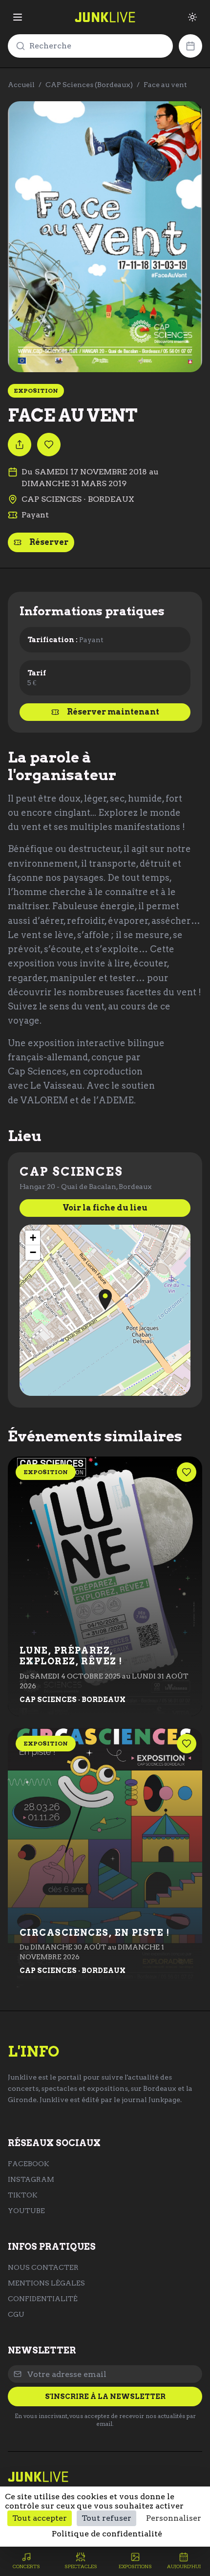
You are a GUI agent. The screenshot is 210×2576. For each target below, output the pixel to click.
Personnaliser (174, 2518)
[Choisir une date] (190, 46)
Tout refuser (106, 2518)
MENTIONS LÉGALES (46, 2283)
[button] (105, 1300)
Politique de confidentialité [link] (107, 2534)
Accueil (21, 85)
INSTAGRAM (31, 2179)
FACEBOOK (29, 2164)
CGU (16, 2314)
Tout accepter (40, 2518)
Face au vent (165, 85)
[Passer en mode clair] (192, 17)
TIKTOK (23, 2195)
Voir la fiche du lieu (105, 1208)
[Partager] (20, 445)
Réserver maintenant (113, 712)
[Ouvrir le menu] (18, 17)
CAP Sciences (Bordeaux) (89, 85)
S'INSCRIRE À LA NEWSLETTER (105, 2397)
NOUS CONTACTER (43, 2267)
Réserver (49, 542)
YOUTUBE (26, 2211)
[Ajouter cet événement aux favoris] (49, 445)
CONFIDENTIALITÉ (43, 2299)
